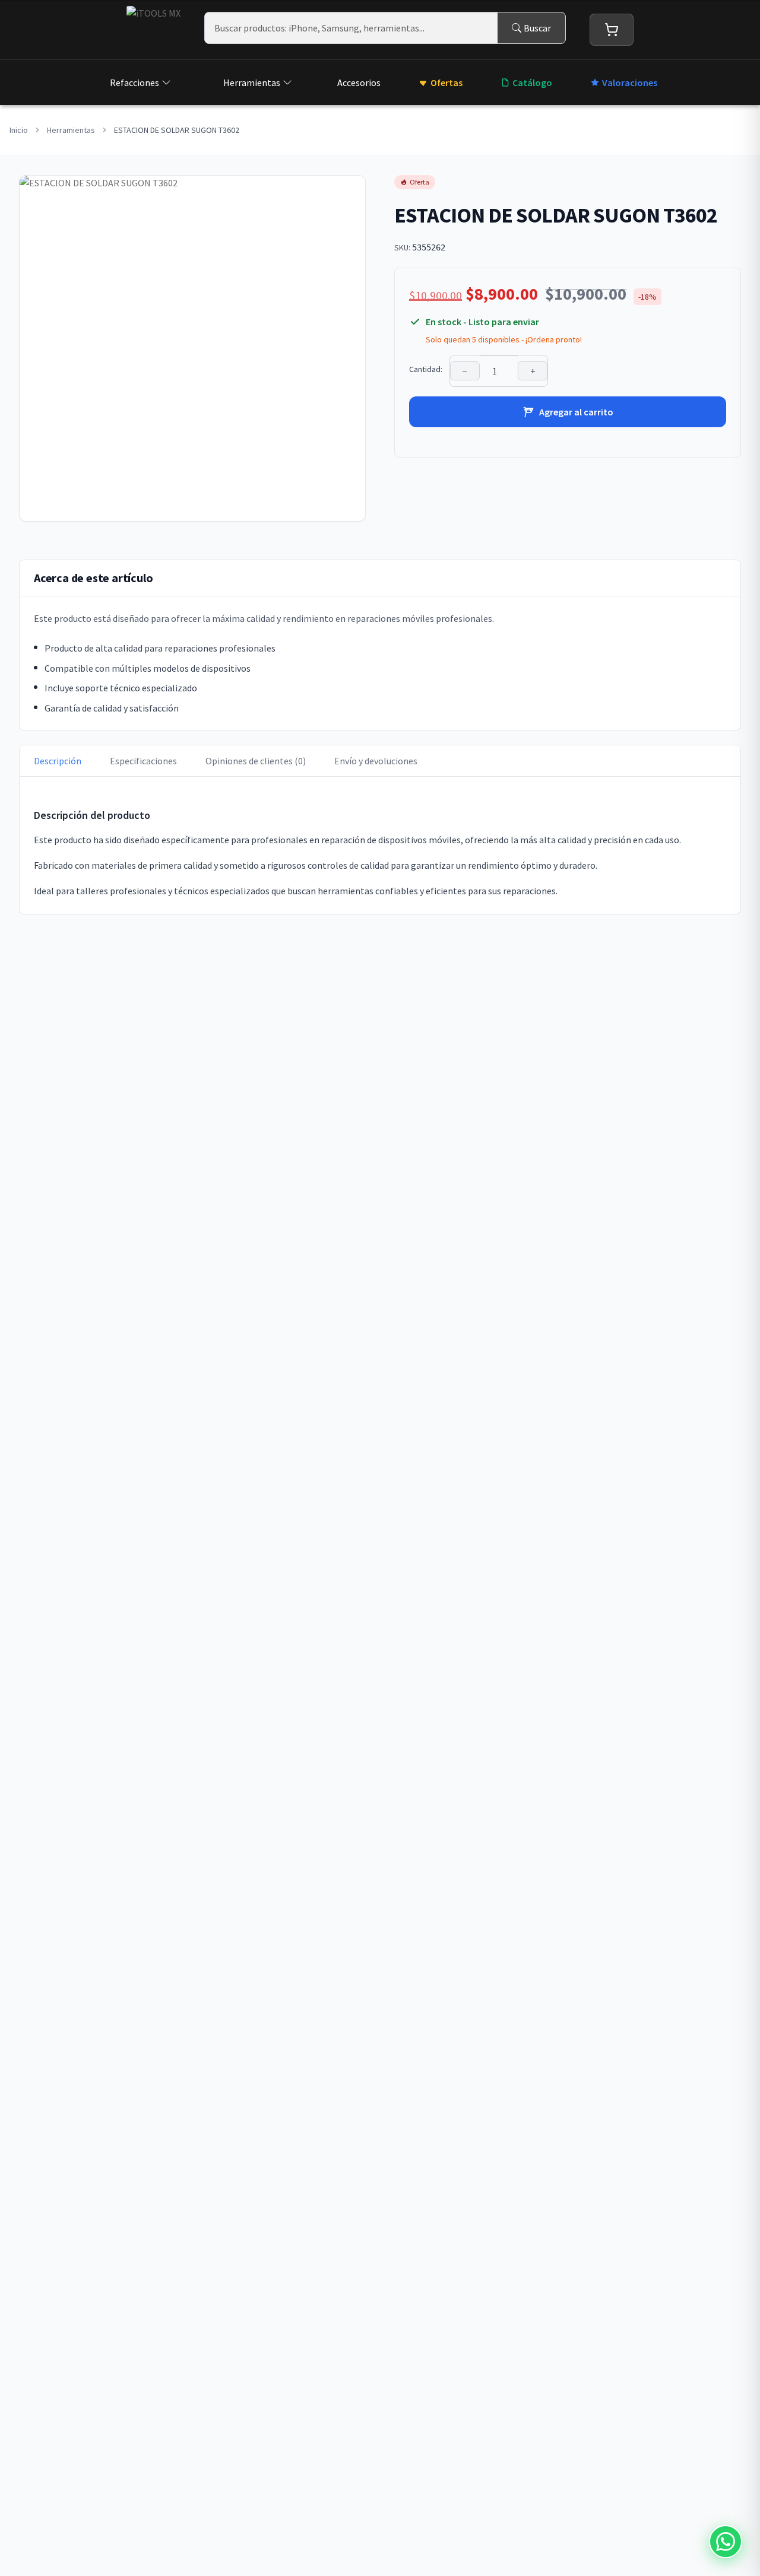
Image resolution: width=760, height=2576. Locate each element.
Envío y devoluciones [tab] (376, 761)
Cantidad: (426, 369)
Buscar (537, 28)
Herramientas (252, 82)
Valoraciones (630, 82)
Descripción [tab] (58, 761)
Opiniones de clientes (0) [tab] (256, 761)
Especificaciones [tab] (143, 761)
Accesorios (359, 82)
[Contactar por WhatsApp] (726, 2542)
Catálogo (532, 82)
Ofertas (446, 82)
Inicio (19, 130)
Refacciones (134, 82)
